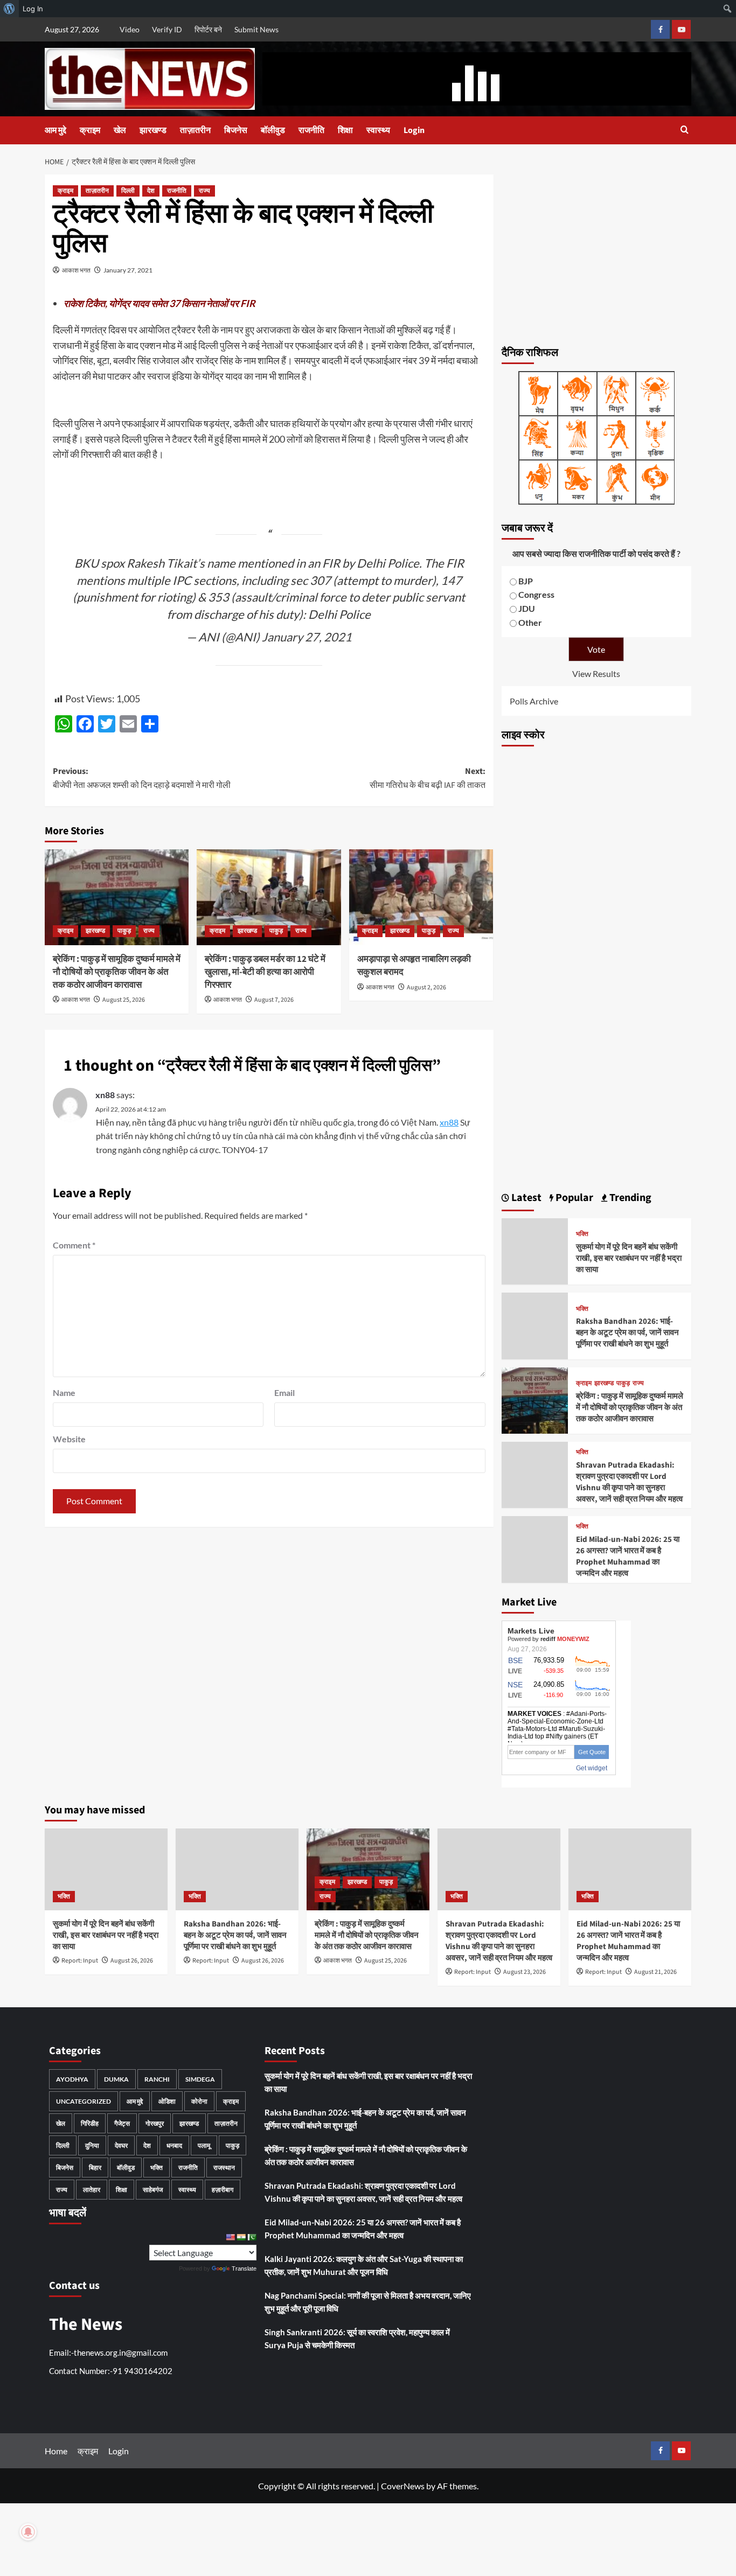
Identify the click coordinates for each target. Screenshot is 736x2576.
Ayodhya (72, 2079)
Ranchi (157, 2079)
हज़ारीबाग (223, 2190)
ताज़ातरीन (195, 130)
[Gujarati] (241, 2237)
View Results (596, 673)
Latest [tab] (525, 1198)
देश (151, 191)
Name (64, 1392)
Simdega (200, 2079)
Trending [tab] (629, 1198)
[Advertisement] (597, 254)
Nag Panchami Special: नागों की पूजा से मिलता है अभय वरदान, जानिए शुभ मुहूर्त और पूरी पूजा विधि (368, 2302)
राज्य (204, 191)
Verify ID (167, 29)
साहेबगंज (153, 2190)
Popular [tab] (573, 1198)
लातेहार (92, 2190)
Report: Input (80, 1961)
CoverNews (403, 2486)
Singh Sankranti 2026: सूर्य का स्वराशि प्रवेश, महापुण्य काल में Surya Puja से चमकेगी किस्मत (357, 2338)
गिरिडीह (90, 2123)
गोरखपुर (155, 2123)
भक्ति (582, 1234)
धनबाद (174, 2145)
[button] (685, 131)
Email (284, 1392)
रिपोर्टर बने (208, 29)
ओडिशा (167, 2101)
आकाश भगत (76, 270)
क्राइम (90, 130)
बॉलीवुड (273, 130)
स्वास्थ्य (378, 130)
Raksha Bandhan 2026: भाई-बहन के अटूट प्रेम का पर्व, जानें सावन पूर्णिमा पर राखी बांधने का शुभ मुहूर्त (627, 1333)
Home (56, 2451)
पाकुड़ (124, 931)
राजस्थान (224, 2167)
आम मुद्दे (55, 130)
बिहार (95, 2167)
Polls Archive (534, 701)
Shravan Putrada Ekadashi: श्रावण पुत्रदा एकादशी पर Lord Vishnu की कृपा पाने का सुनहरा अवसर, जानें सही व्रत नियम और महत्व (629, 1482)
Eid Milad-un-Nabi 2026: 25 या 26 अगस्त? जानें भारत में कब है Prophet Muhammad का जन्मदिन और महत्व (628, 1556)
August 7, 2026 (274, 1000)
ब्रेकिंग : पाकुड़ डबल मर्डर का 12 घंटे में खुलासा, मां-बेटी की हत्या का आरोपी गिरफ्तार (265, 972)
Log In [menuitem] (33, 9)
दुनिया (92, 2145)
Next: (427, 778)
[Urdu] (252, 2237)
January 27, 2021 (128, 270)
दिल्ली (128, 191)
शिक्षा (345, 130)
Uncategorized (84, 2101)
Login (414, 130)
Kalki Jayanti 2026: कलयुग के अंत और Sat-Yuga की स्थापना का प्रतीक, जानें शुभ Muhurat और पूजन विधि (364, 2265)
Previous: (142, 778)
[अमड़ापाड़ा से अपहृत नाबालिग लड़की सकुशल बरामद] (421, 897)
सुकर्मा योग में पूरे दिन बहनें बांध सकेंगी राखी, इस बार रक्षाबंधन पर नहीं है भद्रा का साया (629, 1258)
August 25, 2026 (124, 1000)
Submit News (256, 29)
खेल (120, 130)
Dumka (116, 2079)
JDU (527, 608)
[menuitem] (9, 9)
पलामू (204, 2145)
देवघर (121, 2145)
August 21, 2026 (655, 1972)
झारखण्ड (153, 130)
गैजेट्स (122, 2123)
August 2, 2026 (426, 987)
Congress (536, 594)
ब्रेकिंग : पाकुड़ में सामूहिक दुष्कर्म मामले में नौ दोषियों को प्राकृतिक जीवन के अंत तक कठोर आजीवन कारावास (117, 972)
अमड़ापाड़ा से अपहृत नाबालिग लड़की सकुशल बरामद (414, 966)
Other (530, 622)
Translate (244, 2268)
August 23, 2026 (525, 1972)
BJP (526, 581)
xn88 (105, 1095)
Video (130, 29)
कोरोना (199, 2101)
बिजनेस (236, 130)
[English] (230, 2237)
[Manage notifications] (28, 2532)
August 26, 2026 (132, 1961)
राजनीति (311, 130)
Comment (74, 1245)
